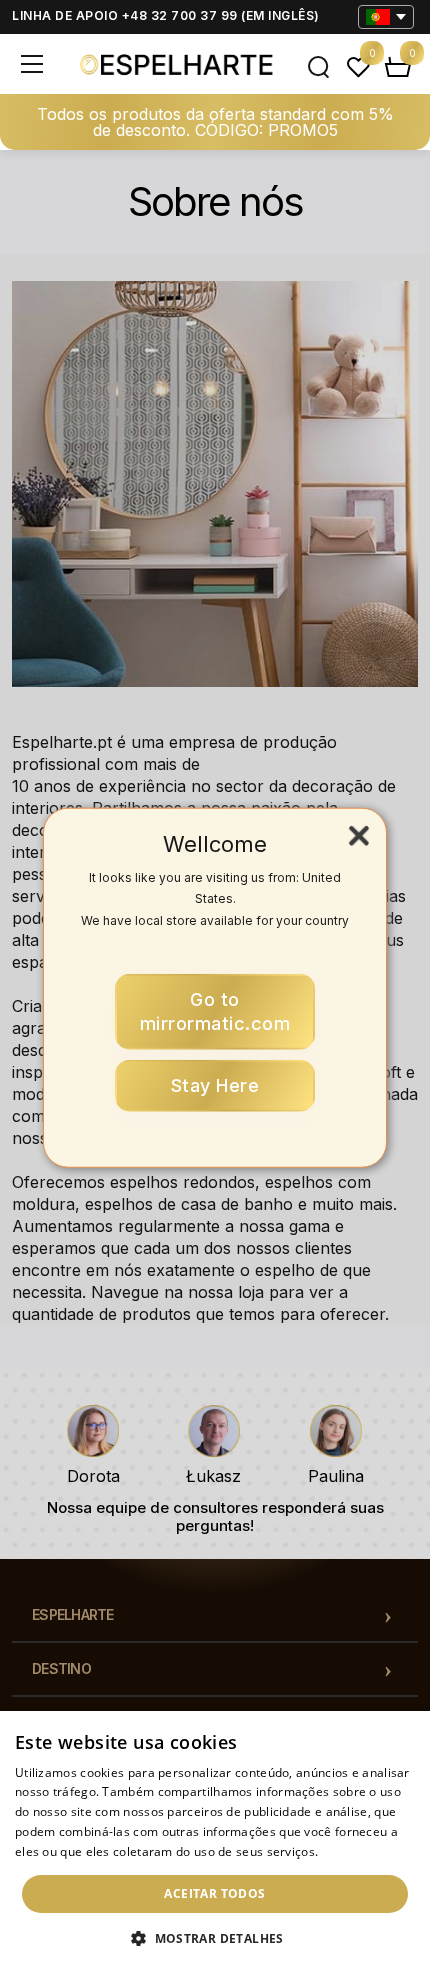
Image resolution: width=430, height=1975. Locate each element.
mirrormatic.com (215, 1011)
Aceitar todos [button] (214, 1893)
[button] (215, 1939)
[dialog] (215, 1843)
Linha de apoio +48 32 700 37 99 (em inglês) (166, 15)
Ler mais (347, 1851)
